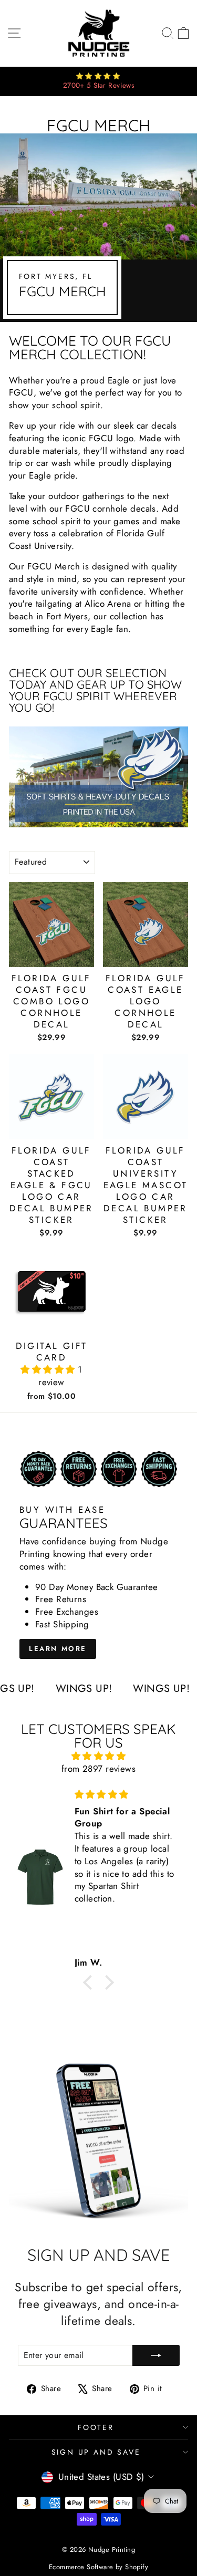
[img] (98, 1756)
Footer (96, 2427)
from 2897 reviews (98, 1769)
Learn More (58, 1649)
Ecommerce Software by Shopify (98, 2567)
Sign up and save (96, 2452)
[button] (49, 1369)
